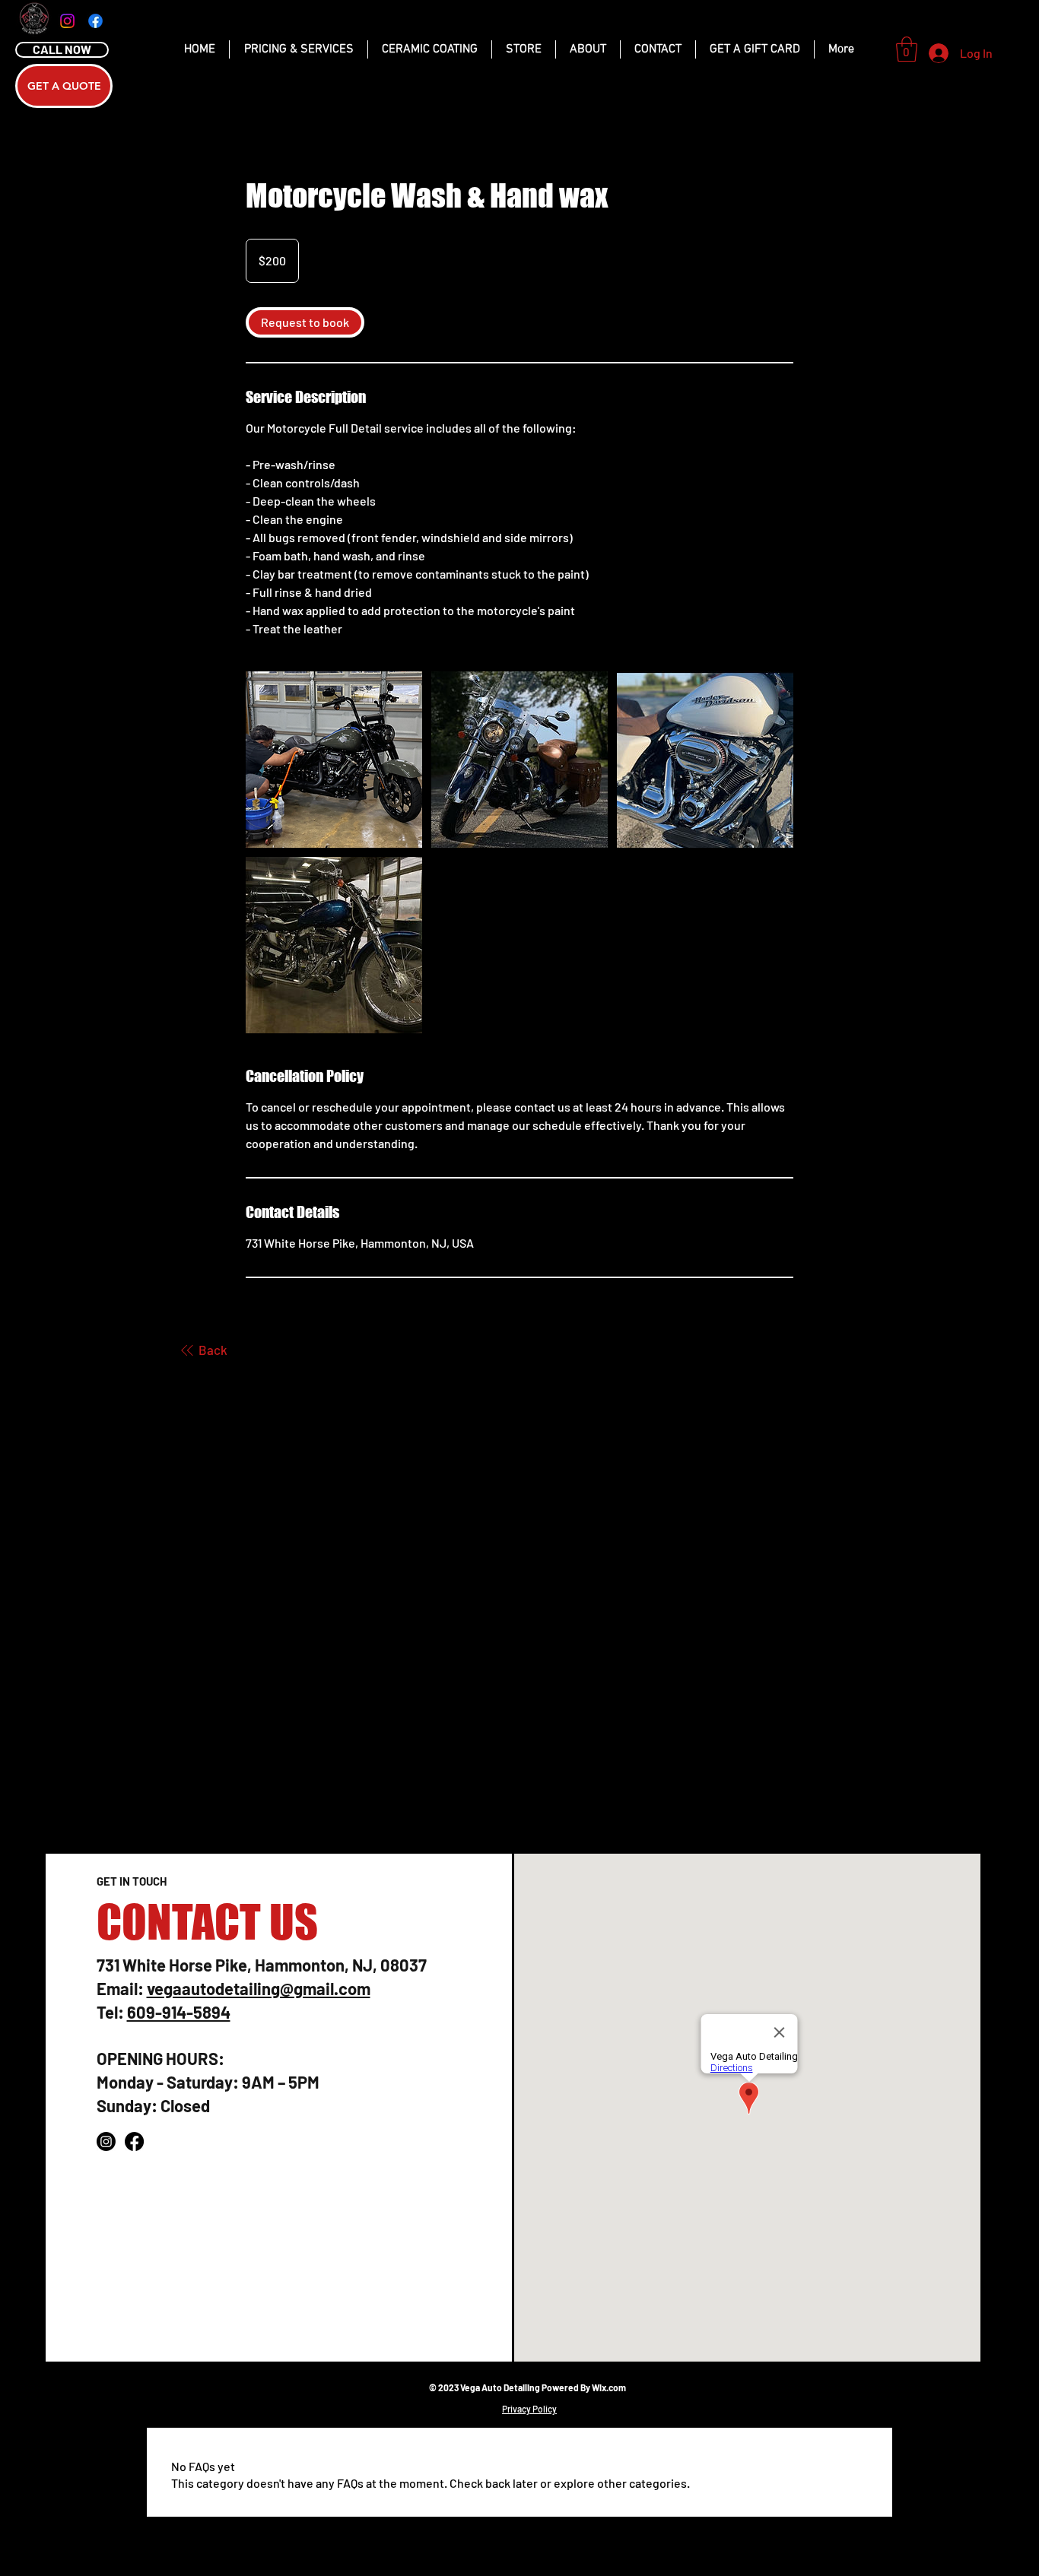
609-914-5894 (179, 2012)
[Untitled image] (334, 760)
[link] (305, 322)
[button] (907, 49)
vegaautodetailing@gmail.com (259, 1988)
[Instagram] (67, 21)
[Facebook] (95, 21)
